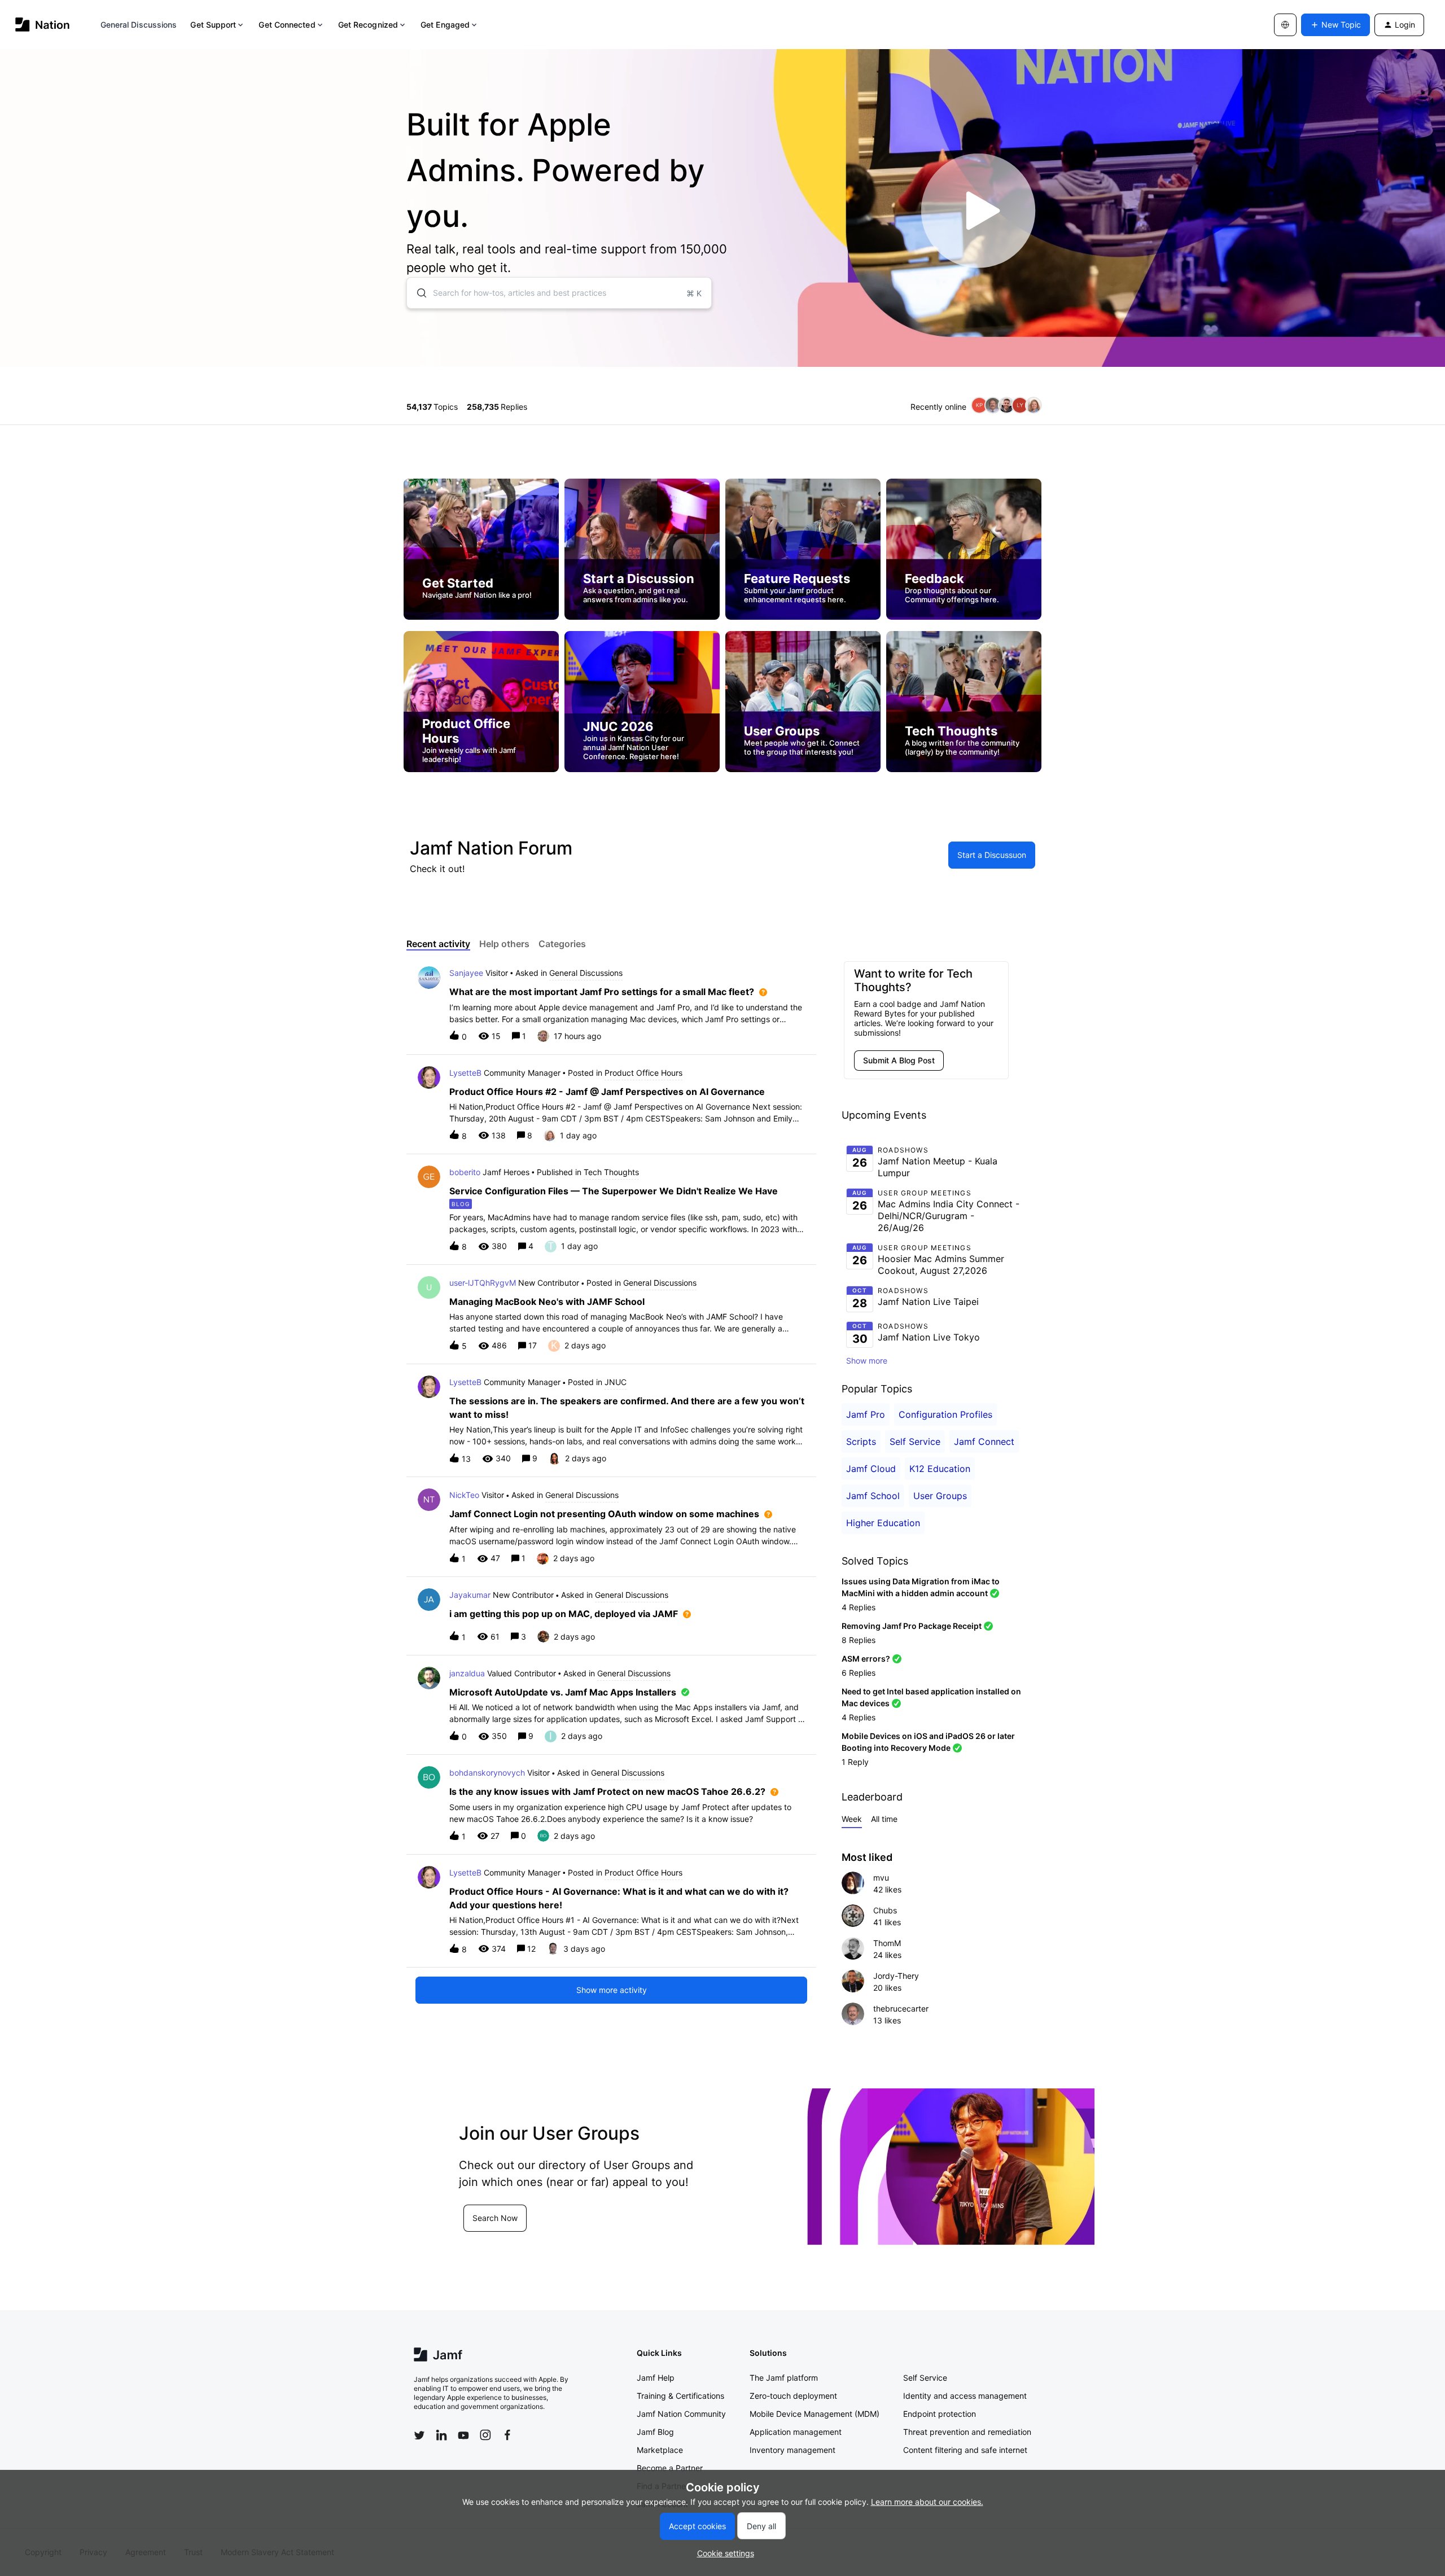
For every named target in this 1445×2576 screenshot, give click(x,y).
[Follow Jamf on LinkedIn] (441, 2435)
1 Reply (855, 1762)
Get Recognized (368, 25)
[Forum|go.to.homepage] (43, 25)
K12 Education (940, 1469)
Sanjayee (466, 973)
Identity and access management (965, 2396)
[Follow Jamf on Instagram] (485, 2435)
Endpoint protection (940, 2414)
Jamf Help (656, 2378)
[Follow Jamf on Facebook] (507, 2435)
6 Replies (859, 1673)
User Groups (940, 1496)
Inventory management (792, 2450)
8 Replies (859, 1640)
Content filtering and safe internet (965, 2450)
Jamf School (873, 1496)
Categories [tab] (562, 944)
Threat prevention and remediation (967, 2432)
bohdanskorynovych (487, 1773)
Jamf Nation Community (681, 2414)
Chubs (885, 1910)
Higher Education (883, 1523)
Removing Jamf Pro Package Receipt (912, 1626)
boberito (465, 1172)
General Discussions (139, 25)
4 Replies (859, 1607)
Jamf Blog (655, 2432)
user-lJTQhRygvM (483, 1283)
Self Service (915, 1442)
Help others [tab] (504, 944)
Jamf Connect (984, 1442)
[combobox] (559, 293)
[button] (723, 2553)
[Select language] (1285, 25)
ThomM (887, 1943)
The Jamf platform (784, 2378)
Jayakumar (470, 1595)
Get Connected (287, 25)
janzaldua (467, 1673)
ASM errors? (866, 1659)
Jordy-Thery (896, 1976)
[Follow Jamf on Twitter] (419, 2435)
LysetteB (465, 1073)
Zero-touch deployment (793, 2396)
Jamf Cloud (871, 1469)
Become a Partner (670, 2468)
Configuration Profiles (945, 1414)
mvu (881, 1878)
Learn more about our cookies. (927, 2502)
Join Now (439, 2231)
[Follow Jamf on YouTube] (463, 2435)
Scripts (861, 1442)
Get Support (213, 25)
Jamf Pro (866, 1414)
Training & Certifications (680, 2396)
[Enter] (417, 293)
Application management (796, 2432)
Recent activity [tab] (438, 944)
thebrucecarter (901, 2008)
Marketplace (660, 2450)
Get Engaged (445, 25)
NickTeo (464, 1495)
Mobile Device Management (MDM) (815, 2414)
